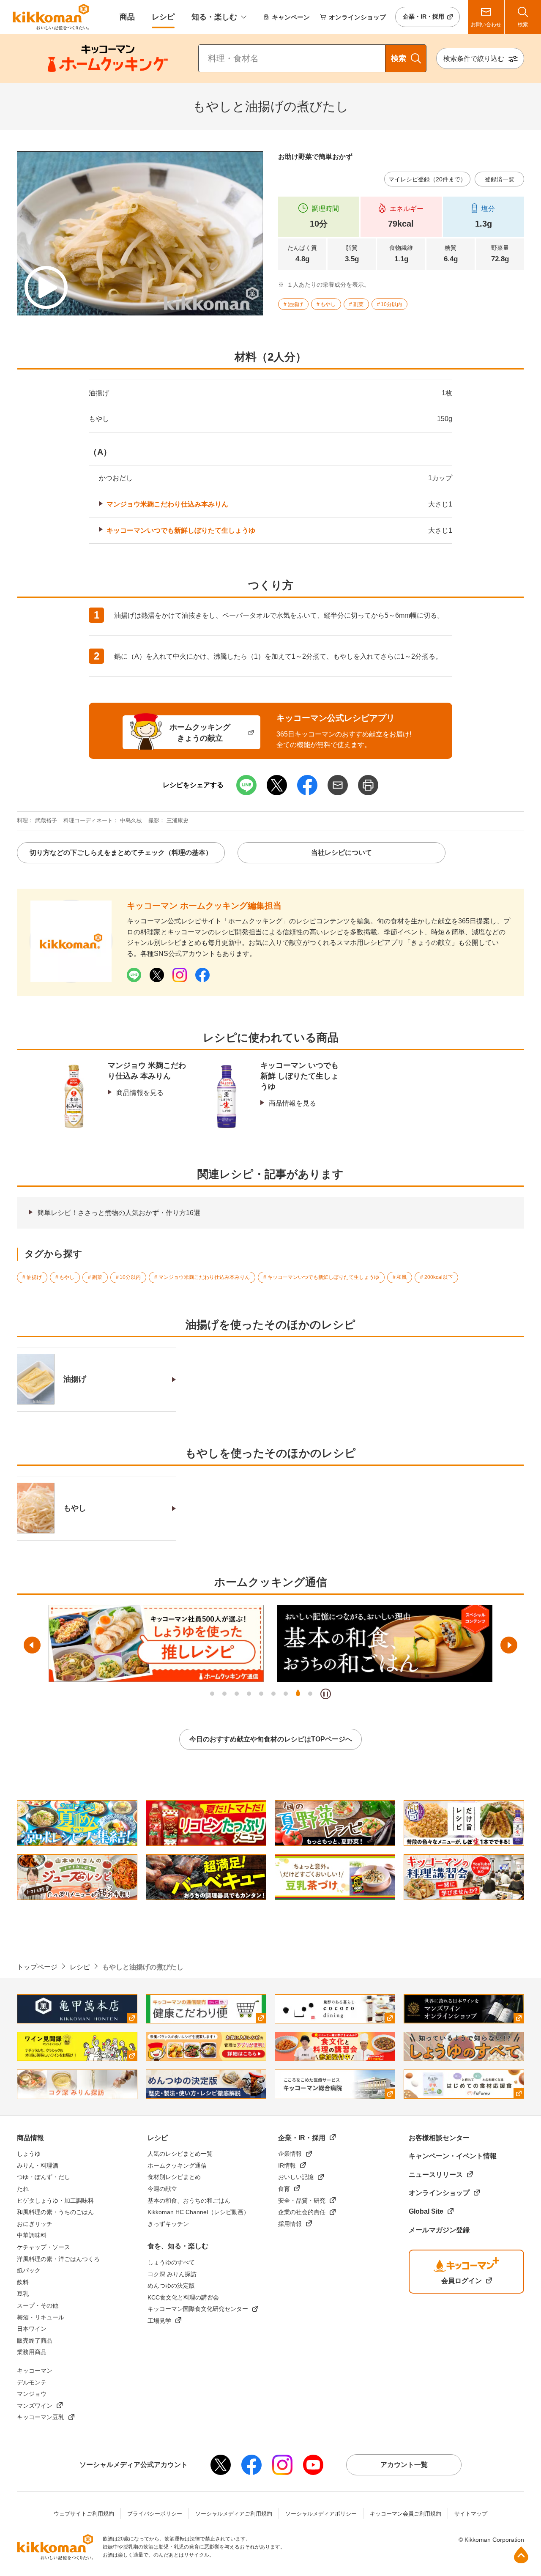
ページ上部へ (521, 2555)
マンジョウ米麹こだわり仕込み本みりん (167, 504)
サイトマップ (471, 2514)
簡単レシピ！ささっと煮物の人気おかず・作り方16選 (119, 1213)
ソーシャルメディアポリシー (321, 2514)
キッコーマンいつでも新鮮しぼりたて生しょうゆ (181, 530)
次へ (509, 1645)
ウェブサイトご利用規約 (84, 2514)
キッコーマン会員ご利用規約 (406, 2514)
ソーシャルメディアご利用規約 (234, 2514)
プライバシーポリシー (155, 2514)
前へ (32, 1645)
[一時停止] (326, 1694)
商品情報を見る (140, 1093)
